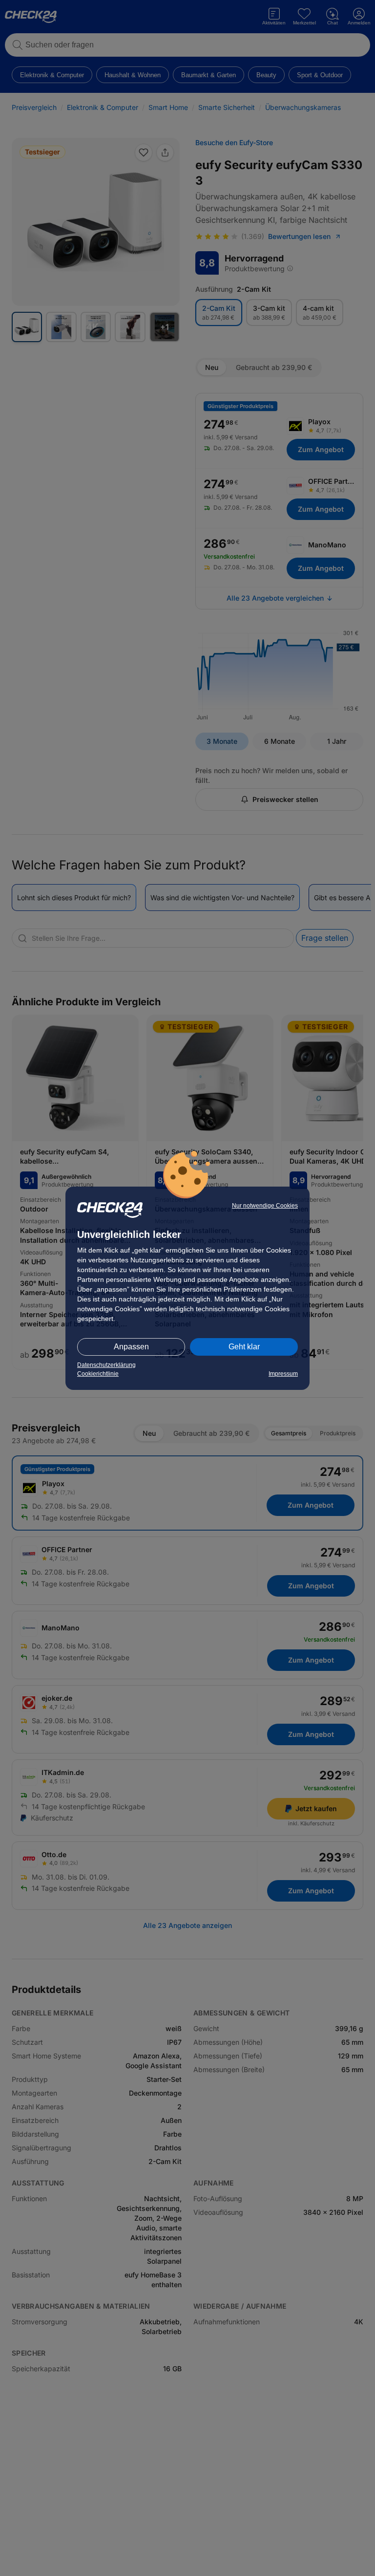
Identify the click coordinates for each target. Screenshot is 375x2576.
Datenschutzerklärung (106, 1365)
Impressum (283, 1374)
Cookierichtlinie (98, 1374)
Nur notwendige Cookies (265, 1206)
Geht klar (244, 1347)
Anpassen (131, 1347)
